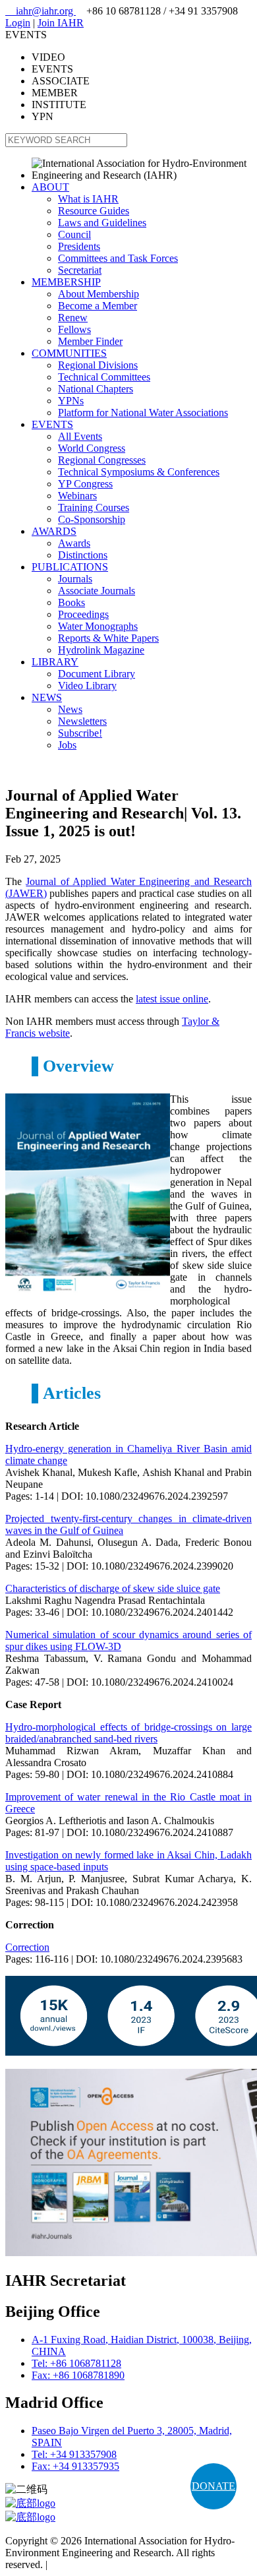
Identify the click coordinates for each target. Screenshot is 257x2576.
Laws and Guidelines (102, 223)
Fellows (74, 329)
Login (18, 23)
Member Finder (90, 341)
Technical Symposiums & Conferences (139, 472)
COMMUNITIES (69, 353)
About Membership (99, 294)
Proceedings (83, 614)
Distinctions (83, 555)
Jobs (67, 745)
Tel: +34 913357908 (74, 2454)
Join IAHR (61, 23)
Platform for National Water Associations (143, 413)
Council (74, 234)
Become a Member (98, 306)
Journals (75, 579)
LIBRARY (55, 662)
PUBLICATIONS (70, 567)
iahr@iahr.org (41, 11)
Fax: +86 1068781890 (78, 2375)
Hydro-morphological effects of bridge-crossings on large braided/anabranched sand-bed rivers (128, 1733)
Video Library (87, 686)
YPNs (71, 401)
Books (71, 602)
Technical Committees (104, 377)
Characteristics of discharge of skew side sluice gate (113, 1588)
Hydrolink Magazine (101, 650)
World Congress (92, 448)
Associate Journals (97, 591)
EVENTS (52, 424)
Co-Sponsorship (92, 519)
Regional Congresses (102, 460)
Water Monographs (98, 626)
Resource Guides (94, 211)
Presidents (79, 246)
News (70, 709)
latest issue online (172, 999)
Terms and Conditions (96, 2564)
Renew (73, 318)
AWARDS (54, 531)
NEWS (47, 697)
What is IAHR (88, 199)
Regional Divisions (98, 365)
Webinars (77, 496)
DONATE (214, 2486)
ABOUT (50, 187)
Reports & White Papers (108, 638)
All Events (80, 436)
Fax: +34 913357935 (75, 2466)
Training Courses (94, 507)
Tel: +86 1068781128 (76, 2363)
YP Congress (85, 484)
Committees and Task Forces (118, 258)
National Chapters (96, 389)
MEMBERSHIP (66, 282)
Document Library (97, 674)
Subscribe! (80, 733)
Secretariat (80, 270)
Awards (74, 543)
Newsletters (82, 721)
